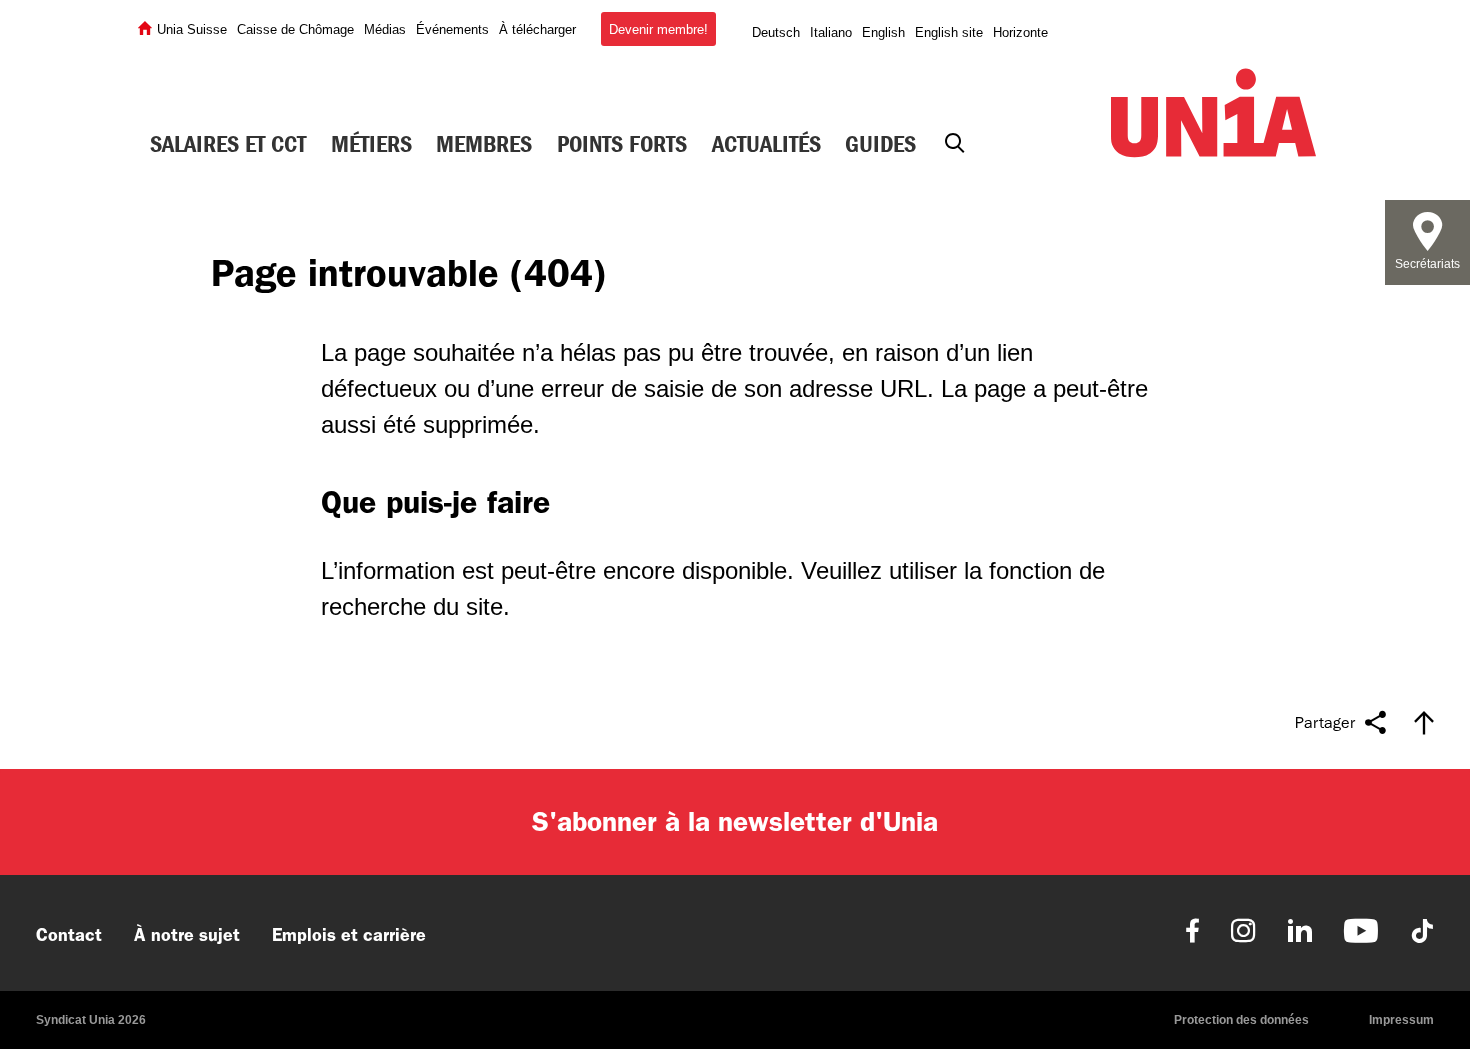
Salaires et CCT (228, 144)
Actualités (766, 144)
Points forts (622, 144)
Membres (484, 144)
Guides (880, 144)
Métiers (371, 144)
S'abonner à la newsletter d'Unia (735, 821)
